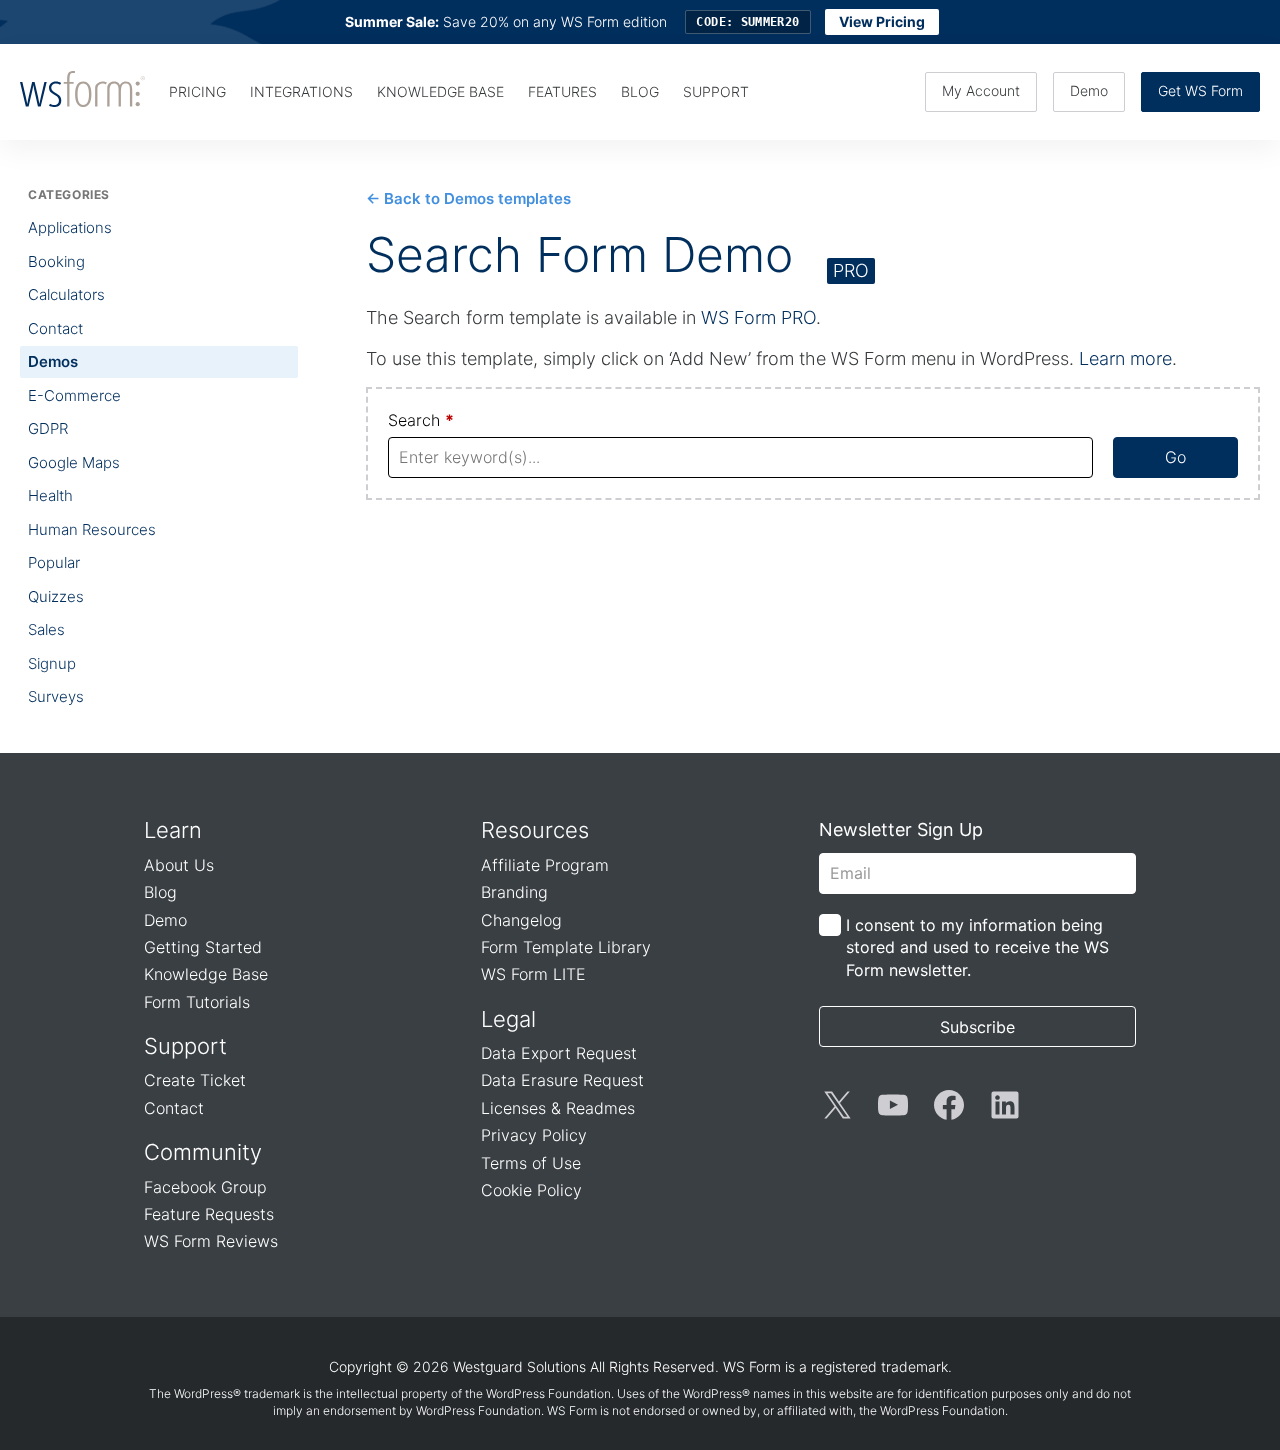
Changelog (521, 920)
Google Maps (74, 462)
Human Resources (92, 529)
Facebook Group (205, 1187)
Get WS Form (1200, 90)
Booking (56, 261)
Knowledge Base (206, 974)
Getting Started (203, 947)
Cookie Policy (531, 1190)
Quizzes (56, 596)
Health (50, 495)
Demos (53, 361)
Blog (160, 892)
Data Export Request (559, 1053)
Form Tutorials (197, 1002)
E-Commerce (74, 395)
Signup (52, 663)
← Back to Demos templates (468, 198)
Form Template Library (566, 947)
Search (421, 420)
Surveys (56, 696)
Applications (70, 227)
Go (1175, 457)
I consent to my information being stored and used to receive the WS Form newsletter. (977, 947)
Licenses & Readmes (558, 1108)
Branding (514, 892)
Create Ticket (195, 1080)
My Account (981, 90)
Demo (1089, 90)
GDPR (48, 428)
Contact (55, 328)
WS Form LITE (533, 974)
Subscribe (977, 1027)
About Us (179, 865)
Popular (54, 562)
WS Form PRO (758, 317)
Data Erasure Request (562, 1080)
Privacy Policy (534, 1135)
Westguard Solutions (519, 1366)
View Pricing (882, 21)
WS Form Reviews (211, 1241)
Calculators (66, 294)
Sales (46, 629)
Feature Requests (209, 1214)
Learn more (1125, 358)
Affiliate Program (545, 865)
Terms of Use (531, 1163)
